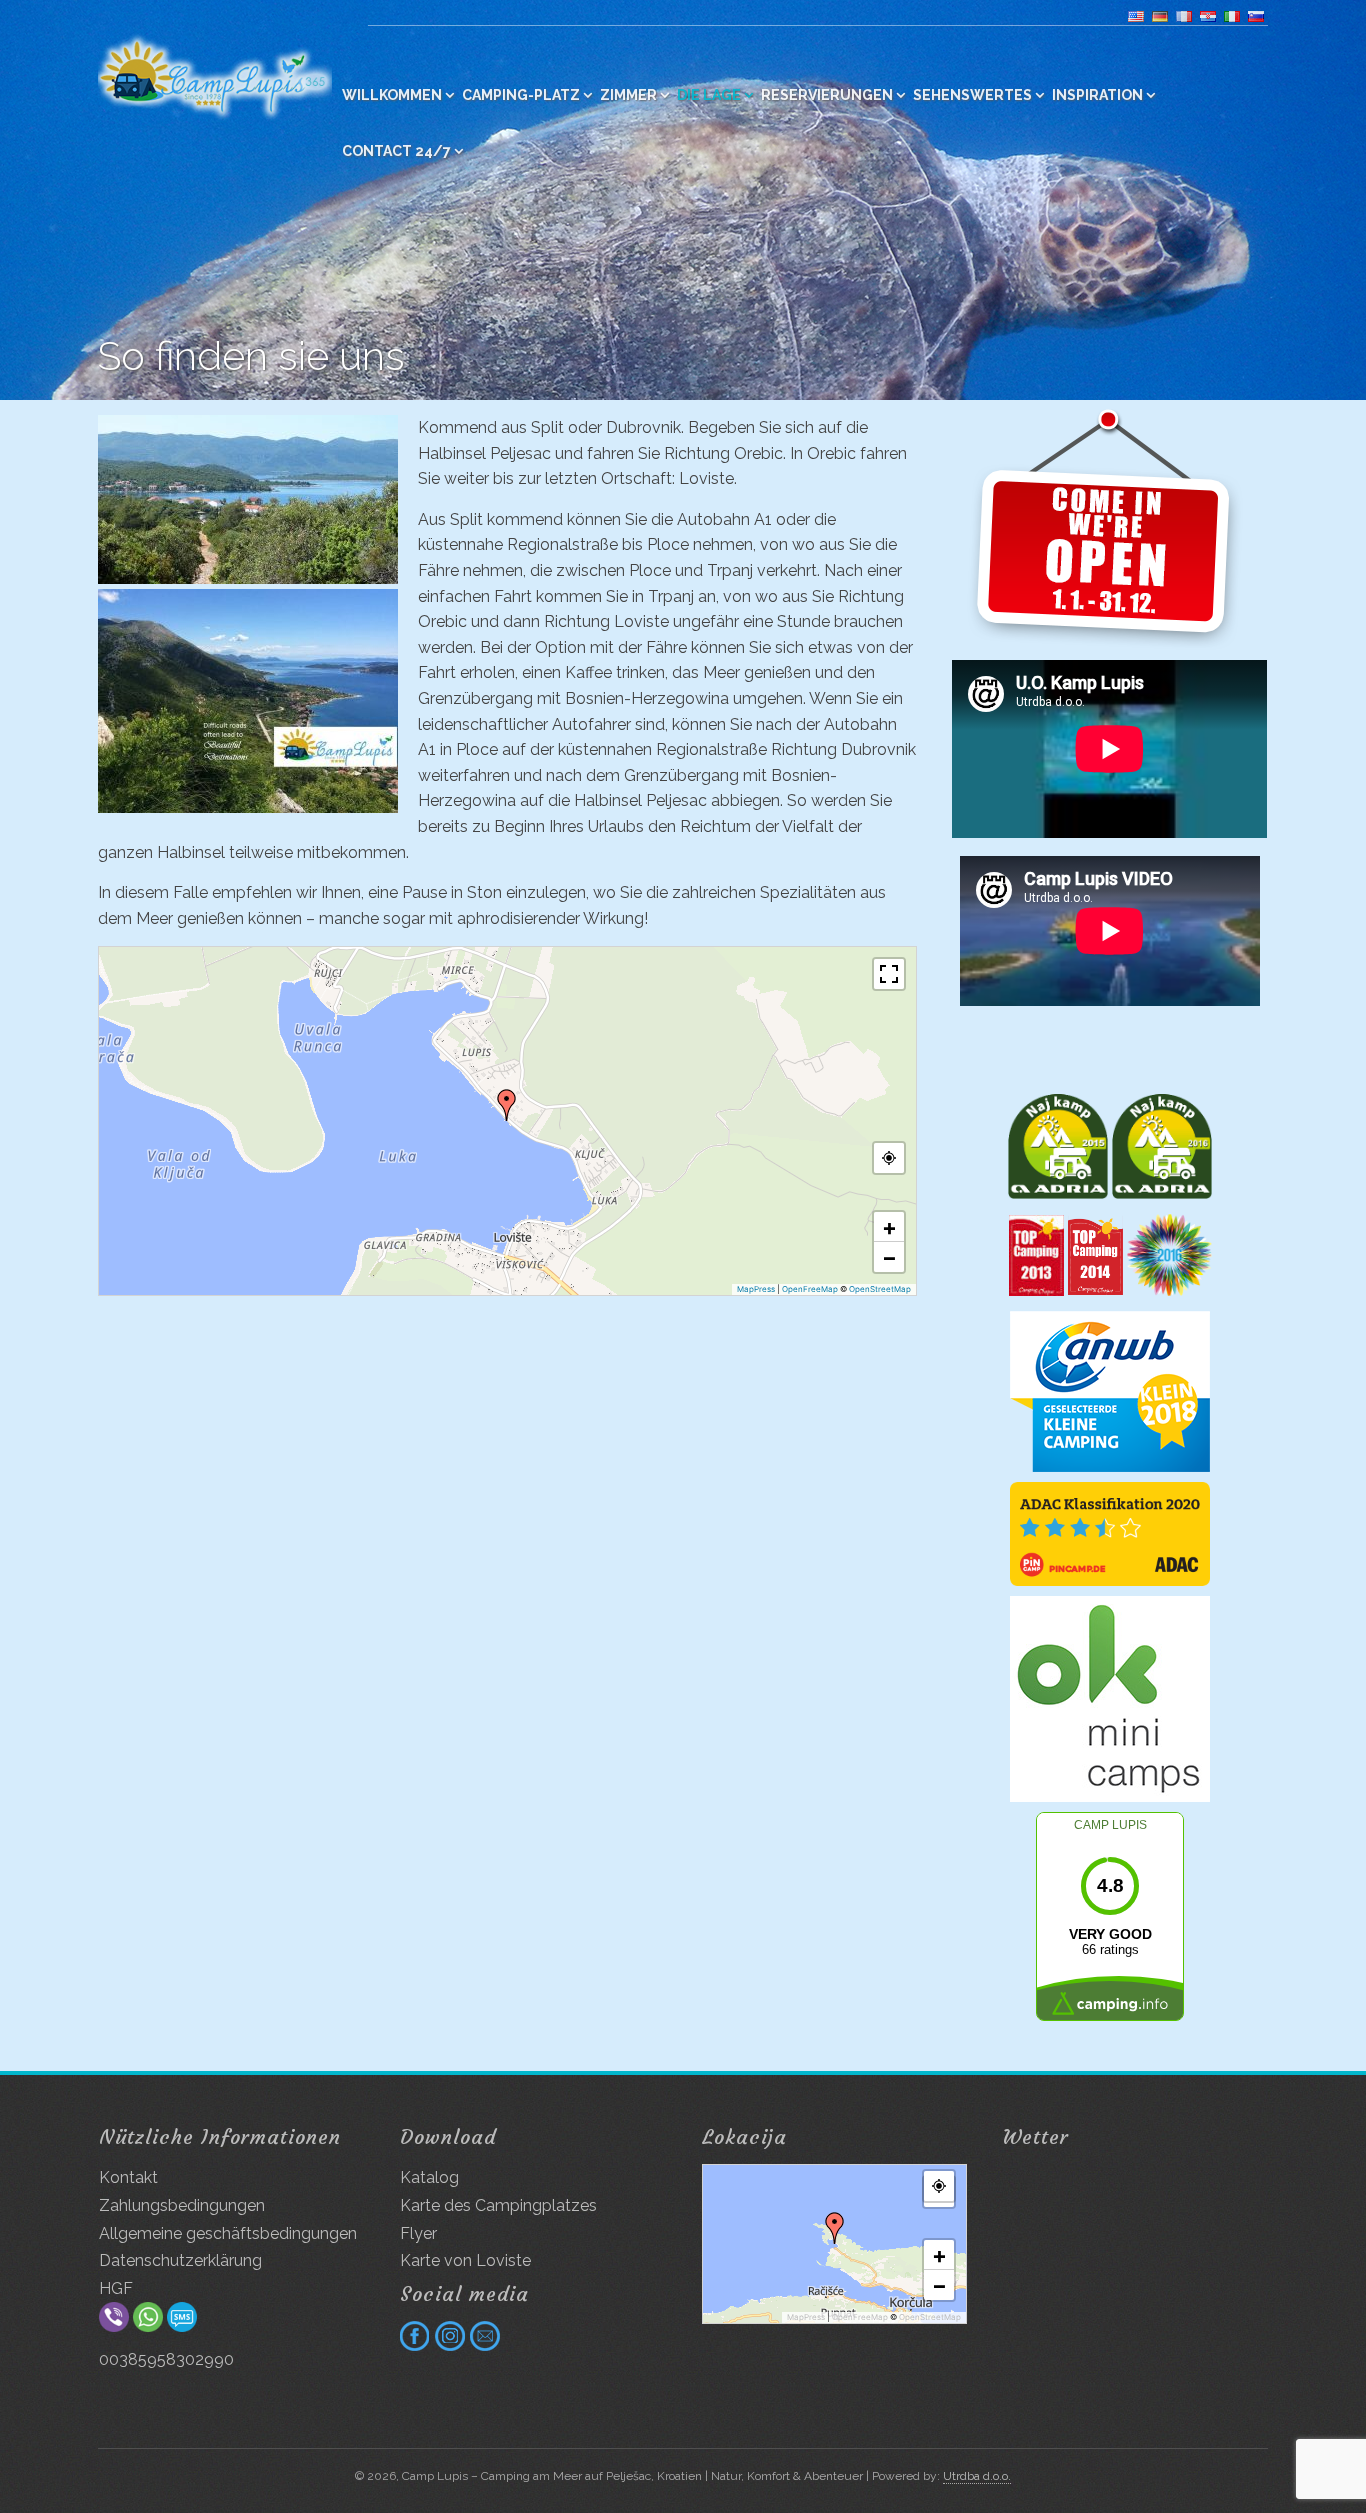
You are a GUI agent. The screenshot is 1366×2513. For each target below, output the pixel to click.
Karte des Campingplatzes (498, 2205)
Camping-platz (521, 95)
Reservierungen (827, 95)
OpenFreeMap (810, 1289)
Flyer (418, 2233)
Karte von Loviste (465, 2260)
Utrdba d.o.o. (977, 2476)
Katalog (429, 2177)
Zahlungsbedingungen (182, 2205)
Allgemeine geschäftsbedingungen (228, 2233)
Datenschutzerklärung (180, 2260)
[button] (507, 1105)
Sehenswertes (972, 95)
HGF (116, 2288)
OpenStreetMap (880, 1289)
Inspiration (1097, 95)
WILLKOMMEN (392, 95)
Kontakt (128, 2177)
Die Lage (709, 95)
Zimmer (628, 95)
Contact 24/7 (396, 151)
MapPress (756, 1289)
